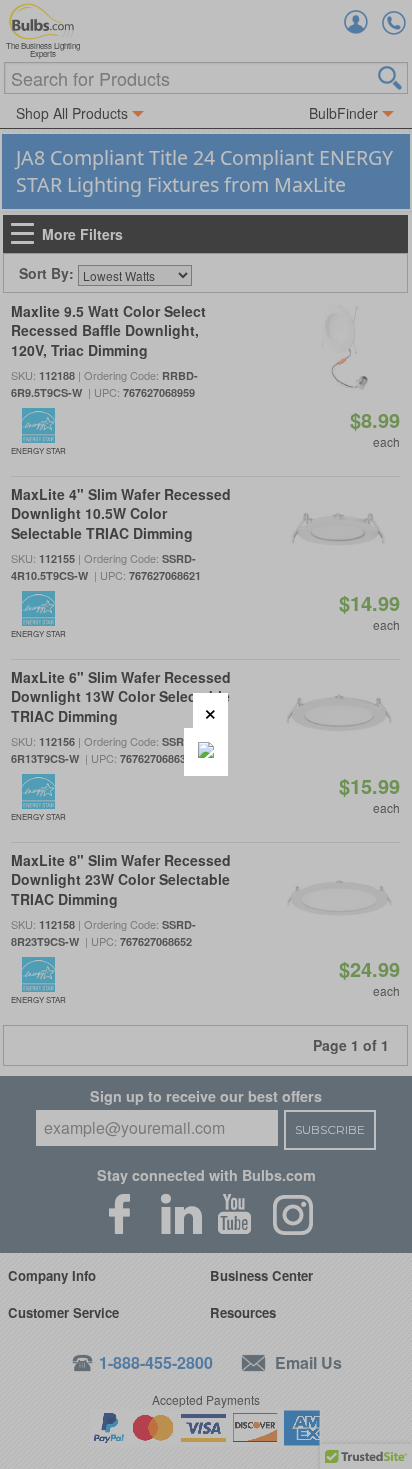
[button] (210, 710)
